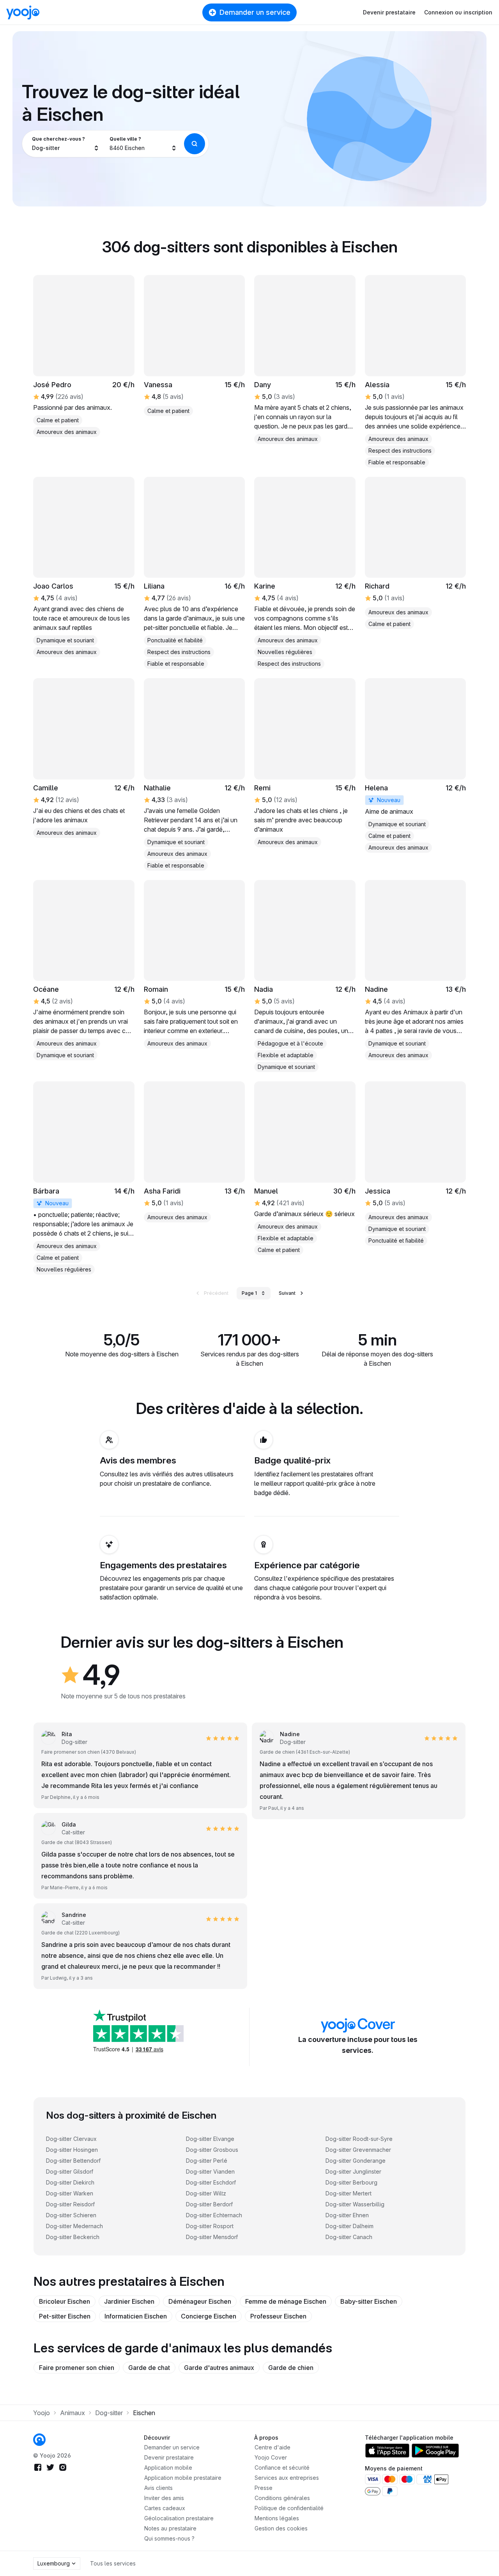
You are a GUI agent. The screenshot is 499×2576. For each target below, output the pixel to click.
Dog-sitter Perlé (207, 2161)
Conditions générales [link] (282, 2498)
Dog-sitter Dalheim (349, 2226)
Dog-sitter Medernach (74, 2226)
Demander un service (255, 12)
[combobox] (66, 144)
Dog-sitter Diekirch (70, 2182)
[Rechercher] (195, 144)
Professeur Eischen (278, 2316)
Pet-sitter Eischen (65, 2316)
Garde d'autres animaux (219, 2368)
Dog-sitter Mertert (349, 2193)
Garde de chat (149, 2368)
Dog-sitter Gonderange (356, 2161)
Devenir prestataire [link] (169, 2457)
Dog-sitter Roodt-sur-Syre (359, 2139)
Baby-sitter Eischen (369, 2301)
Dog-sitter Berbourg (351, 2182)
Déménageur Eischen (200, 2301)
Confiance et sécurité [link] (282, 2468)
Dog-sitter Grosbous (212, 2150)
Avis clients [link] (158, 2488)
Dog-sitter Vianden (210, 2171)
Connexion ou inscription (458, 12)
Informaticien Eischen (136, 2316)
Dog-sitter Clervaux (71, 2139)
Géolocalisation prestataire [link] (179, 2518)
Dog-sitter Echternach (214, 2215)
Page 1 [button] (249, 1293)
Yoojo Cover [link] (271, 2457)
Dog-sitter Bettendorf (73, 2161)
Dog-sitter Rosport (210, 2226)
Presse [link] (264, 2488)
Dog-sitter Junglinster (353, 2171)
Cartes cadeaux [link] (165, 2508)
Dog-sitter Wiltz (206, 2193)
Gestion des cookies (281, 2528)
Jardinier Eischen (129, 2301)
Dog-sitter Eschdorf (211, 2182)
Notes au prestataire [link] (170, 2528)
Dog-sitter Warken (70, 2193)
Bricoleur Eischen (65, 2301)
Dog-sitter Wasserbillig (355, 2204)
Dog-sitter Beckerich (73, 2237)
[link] (416, 371)
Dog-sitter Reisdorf (70, 2204)
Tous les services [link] (113, 2563)
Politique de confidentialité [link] (289, 2508)
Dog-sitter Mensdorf (212, 2237)
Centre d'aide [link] (273, 2447)
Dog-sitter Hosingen (72, 2150)
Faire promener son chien (77, 2368)
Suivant (287, 1293)
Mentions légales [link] (277, 2518)
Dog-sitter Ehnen (347, 2215)
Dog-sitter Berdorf (209, 2204)
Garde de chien (291, 2368)
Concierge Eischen (209, 2316)
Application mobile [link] (168, 2468)
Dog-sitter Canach (349, 2237)
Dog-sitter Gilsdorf (70, 2171)
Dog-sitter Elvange (210, 2139)
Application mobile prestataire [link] (183, 2478)
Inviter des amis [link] (164, 2498)
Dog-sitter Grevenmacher (358, 2150)
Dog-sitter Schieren (71, 2215)
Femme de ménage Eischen (286, 2301)
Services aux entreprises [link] (287, 2478)
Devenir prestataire (389, 12)
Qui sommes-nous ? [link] (169, 2538)
